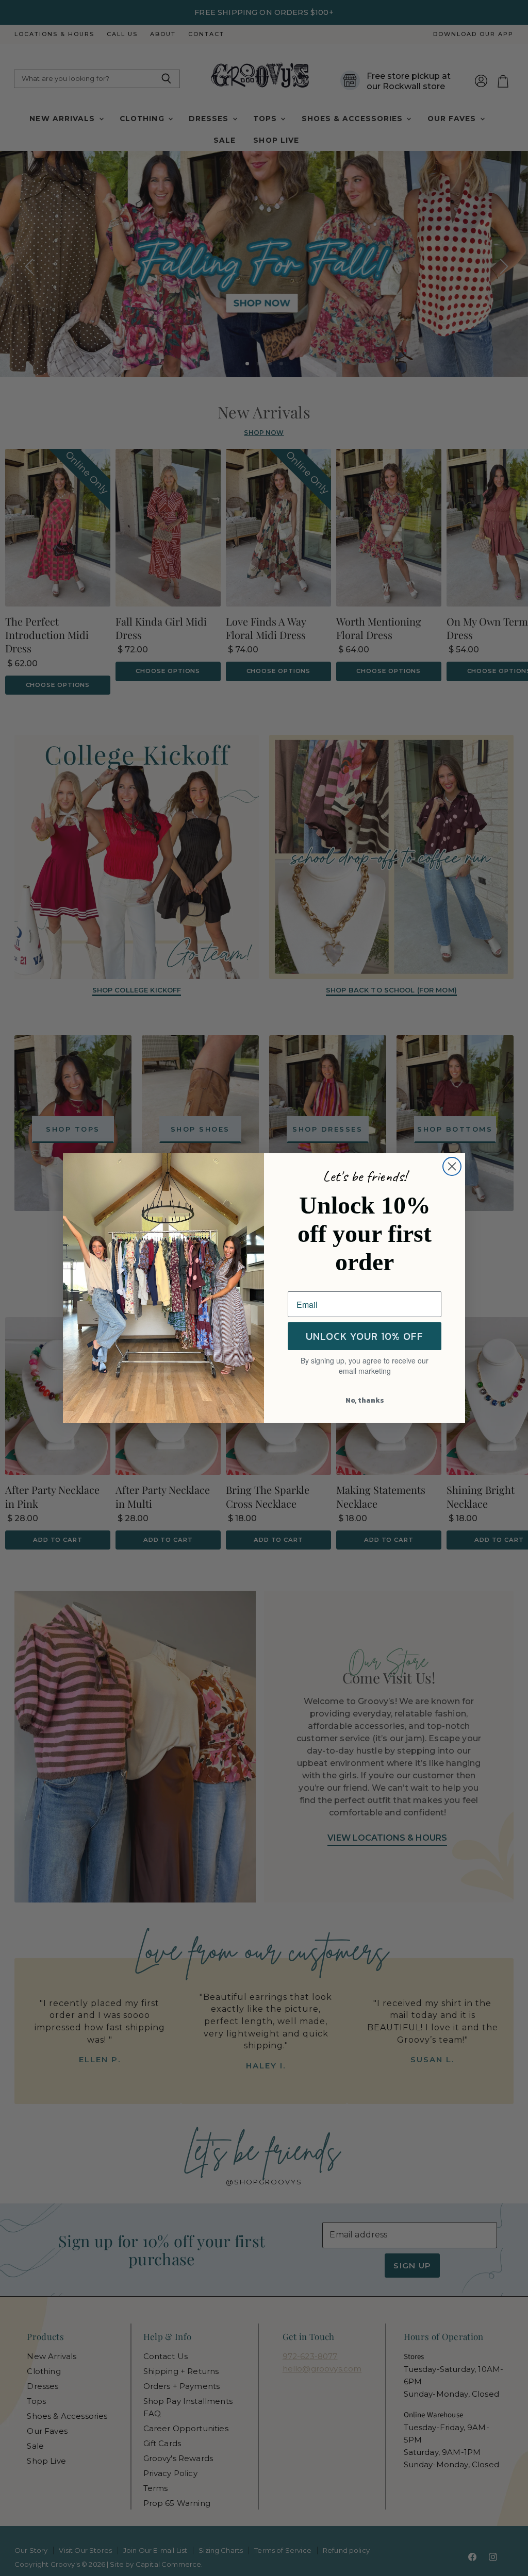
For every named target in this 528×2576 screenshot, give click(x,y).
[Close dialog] (452, 1166)
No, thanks (365, 1400)
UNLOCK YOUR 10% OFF (365, 1336)
